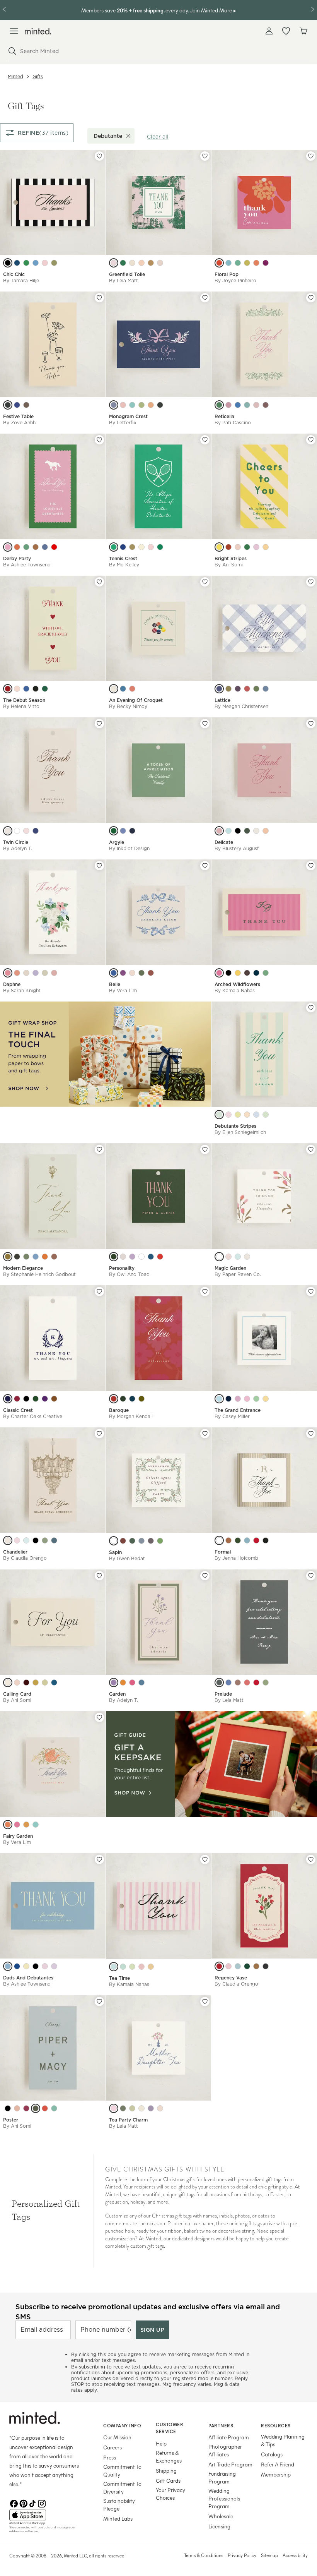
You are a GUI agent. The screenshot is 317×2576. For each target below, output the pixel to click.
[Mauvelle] (151, 973)
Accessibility (295, 2555)
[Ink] (8, 405)
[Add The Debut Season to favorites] (99, 582)
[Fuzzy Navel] (266, 547)
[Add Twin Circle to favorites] (99, 724)
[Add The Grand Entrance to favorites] (311, 1291)
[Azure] (36, 263)
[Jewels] (160, 2108)
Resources (276, 2425)
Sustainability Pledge (119, 2505)
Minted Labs (118, 2519)
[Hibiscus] (45, 2108)
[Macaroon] (123, 405)
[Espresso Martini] (247, 973)
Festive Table (18, 416)
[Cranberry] (256, 1540)
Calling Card (17, 1694)
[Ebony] (26, 1399)
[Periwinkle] (256, 1115)
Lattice (222, 700)
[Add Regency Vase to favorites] (311, 1859)
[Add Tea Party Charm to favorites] (205, 2001)
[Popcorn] (228, 547)
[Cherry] (8, 689)
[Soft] (247, 405)
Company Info (122, 2425)
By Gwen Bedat (127, 1558)
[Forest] (36, 1399)
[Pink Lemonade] (141, 1967)
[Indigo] (114, 973)
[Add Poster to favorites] (99, 2001)
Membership (276, 2474)
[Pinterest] (23, 2503)
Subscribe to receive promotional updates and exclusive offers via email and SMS (148, 2312)
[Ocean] (151, 1257)
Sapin (115, 1552)
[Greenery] (123, 263)
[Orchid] (114, 263)
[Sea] (123, 831)
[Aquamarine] (238, 1966)
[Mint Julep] (26, 547)
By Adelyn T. (18, 848)
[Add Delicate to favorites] (311, 724)
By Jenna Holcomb (236, 1558)
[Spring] (228, 405)
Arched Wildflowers (237, 984)
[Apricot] (256, 263)
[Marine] (54, 1682)
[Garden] (141, 405)
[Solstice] (26, 1825)
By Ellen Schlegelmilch (240, 1132)
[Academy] (8, 1399)
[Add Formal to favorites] (311, 1434)
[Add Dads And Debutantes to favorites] (99, 1859)
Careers (112, 2447)
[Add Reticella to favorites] (311, 298)
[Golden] (132, 547)
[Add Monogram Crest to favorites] (205, 298)
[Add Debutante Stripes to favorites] (311, 1008)
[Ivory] (114, 689)
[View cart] (303, 31)
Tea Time (119, 1978)
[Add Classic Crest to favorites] (99, 1291)
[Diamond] (219, 1540)
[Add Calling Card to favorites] (99, 1576)
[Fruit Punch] (54, 263)
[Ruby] (219, 1966)
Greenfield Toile (127, 274)
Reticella (224, 416)
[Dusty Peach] (256, 405)
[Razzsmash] (219, 973)
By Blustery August (237, 848)
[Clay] (26, 405)
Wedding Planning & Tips (283, 2440)
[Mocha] (266, 405)
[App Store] (47, 2515)
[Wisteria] (36, 973)
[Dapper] (132, 831)
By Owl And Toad (129, 1274)
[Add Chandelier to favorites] (99, 1434)
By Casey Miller (232, 1416)
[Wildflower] (219, 1257)
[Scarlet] (219, 263)
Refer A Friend (278, 2464)
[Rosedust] (17, 2108)
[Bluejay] (132, 1399)
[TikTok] (32, 2503)
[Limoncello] (219, 547)
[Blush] (45, 263)
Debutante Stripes (235, 1126)
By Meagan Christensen (241, 706)
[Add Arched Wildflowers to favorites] (311, 866)
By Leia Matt (124, 280)
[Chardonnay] (8, 831)
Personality (122, 1268)
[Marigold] (8, 1257)
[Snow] (114, 1541)
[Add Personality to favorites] (205, 1149)
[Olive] (141, 973)
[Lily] (141, 1257)
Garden (117, 1694)
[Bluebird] (26, 689)
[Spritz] (247, 1115)
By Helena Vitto (21, 706)
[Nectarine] (123, 1682)
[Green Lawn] (114, 831)
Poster (11, 2120)
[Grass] (114, 547)
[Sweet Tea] (17, 973)
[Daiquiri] (256, 547)
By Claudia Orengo (25, 1558)
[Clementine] (8, 1825)
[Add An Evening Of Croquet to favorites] (205, 582)
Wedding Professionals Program (224, 2498)
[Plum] (238, 689)
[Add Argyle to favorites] (205, 724)
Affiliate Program (229, 2437)
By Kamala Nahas (235, 990)
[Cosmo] (228, 973)
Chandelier (15, 1552)
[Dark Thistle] (228, 1399)
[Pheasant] (141, 1399)
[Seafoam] (266, 1115)
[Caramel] (256, 1966)
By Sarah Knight (22, 990)
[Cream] (256, 831)
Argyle (117, 842)
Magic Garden (230, 1268)
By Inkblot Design (129, 848)
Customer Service (170, 2428)
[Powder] (132, 405)
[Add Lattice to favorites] (311, 582)
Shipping (166, 2471)
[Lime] (247, 831)
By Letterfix (123, 423)
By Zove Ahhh (19, 423)
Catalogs (272, 2454)
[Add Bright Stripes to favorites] (311, 440)
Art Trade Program (230, 2464)
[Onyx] (266, 1966)
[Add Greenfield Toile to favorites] (205, 156)
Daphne (12, 984)
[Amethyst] (266, 263)
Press (110, 2457)
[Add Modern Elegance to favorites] (99, 1149)
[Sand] (132, 263)
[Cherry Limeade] (132, 1967)
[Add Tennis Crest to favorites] (205, 440)
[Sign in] (269, 31)
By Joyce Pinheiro (235, 280)
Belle (115, 984)
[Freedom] (256, 973)
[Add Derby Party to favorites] (99, 440)
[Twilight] (160, 405)
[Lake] (36, 831)
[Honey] (151, 263)
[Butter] (228, 689)
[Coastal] (17, 263)
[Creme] (141, 547)
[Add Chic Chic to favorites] (99, 156)
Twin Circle (16, 842)
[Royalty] (45, 1399)
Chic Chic (14, 274)
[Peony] (151, 547)
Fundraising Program (222, 2477)
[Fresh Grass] (247, 547)
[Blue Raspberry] (114, 1967)
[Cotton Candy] (238, 547)
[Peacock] (123, 1399)
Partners (221, 2425)
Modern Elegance (23, 1268)
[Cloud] (26, 973)
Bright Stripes (231, 558)
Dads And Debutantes (28, 1978)
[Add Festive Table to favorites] (99, 298)
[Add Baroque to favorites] (205, 1291)
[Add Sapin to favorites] (205, 1434)
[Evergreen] (132, 1541)
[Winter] (238, 405)
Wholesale (221, 2516)
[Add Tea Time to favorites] (205, 1859)
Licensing (219, 2526)
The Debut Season (24, 700)
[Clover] (26, 263)
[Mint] (238, 263)
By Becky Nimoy (128, 706)
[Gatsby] (141, 2108)
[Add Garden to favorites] (205, 1576)
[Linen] (160, 263)
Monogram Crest (128, 416)
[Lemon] (238, 1115)
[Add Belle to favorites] (205, 866)
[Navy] (17, 405)
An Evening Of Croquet (136, 700)
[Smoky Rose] (17, 1825)
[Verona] (45, 1257)
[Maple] (151, 405)
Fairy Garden (18, 1836)
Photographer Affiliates (225, 2450)
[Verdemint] (36, 1825)
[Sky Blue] (228, 263)
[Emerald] (247, 1966)
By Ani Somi (229, 565)
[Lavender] (114, 405)
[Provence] (228, 1682)
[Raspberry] (247, 689)
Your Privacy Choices (170, 2494)
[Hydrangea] (8, 1966)
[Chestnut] (36, 547)
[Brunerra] (219, 1399)
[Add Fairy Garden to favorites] (99, 1717)
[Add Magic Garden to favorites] (311, 1149)
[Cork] (26, 1682)
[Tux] (8, 263)
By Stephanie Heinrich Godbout (39, 1274)
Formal (223, 1552)
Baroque (119, 1410)
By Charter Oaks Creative (33, 1416)
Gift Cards (168, 2481)
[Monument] (219, 1682)
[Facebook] (14, 2503)
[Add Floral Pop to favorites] (311, 156)
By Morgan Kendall (131, 1416)
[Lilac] (238, 1399)
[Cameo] (247, 1682)
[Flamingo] (17, 689)
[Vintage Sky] (123, 1967)
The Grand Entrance (238, 1410)
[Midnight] (36, 1540)
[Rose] (219, 831)
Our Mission (117, 2437)
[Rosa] (54, 973)
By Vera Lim (123, 990)
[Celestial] (54, 1540)
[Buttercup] (151, 1967)
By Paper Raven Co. (238, 1274)
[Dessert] (123, 1257)
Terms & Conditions (204, 2555)
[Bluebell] (219, 689)
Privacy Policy (242, 2555)
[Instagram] (42, 2503)
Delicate (224, 842)
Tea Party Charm (128, 2120)
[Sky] (266, 689)
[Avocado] (247, 263)
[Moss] (26, 1257)
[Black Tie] (36, 1966)
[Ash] (151, 1541)
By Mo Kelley (124, 565)
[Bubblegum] (8, 547)
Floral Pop (227, 274)
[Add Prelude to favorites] (311, 1576)
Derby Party (17, 558)
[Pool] (54, 2108)
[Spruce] (114, 1257)
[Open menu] (14, 31)
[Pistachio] (45, 1682)
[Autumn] (123, 1541)
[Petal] (247, 1399)
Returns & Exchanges (169, 2457)
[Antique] (228, 1540)
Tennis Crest (123, 558)
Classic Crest (18, 1410)
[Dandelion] (266, 1399)
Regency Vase (231, 1978)
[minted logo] (38, 31)
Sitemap (269, 2555)
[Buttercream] (45, 973)
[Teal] (219, 1115)
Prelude (223, 1694)
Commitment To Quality (122, 2471)
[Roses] (54, 547)
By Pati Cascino (233, 423)
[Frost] (141, 1541)
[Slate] (123, 689)
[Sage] (256, 689)
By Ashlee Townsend (27, 565)
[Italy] (45, 547)
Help (161, 2443)
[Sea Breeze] (132, 2108)
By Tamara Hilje (21, 280)
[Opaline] (266, 1682)
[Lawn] (160, 547)
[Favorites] (286, 31)
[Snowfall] (17, 831)
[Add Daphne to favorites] (99, 866)
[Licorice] (36, 689)
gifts (38, 76)
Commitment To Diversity (122, 2488)
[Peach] (141, 263)
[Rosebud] (26, 831)
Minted (15, 76)
